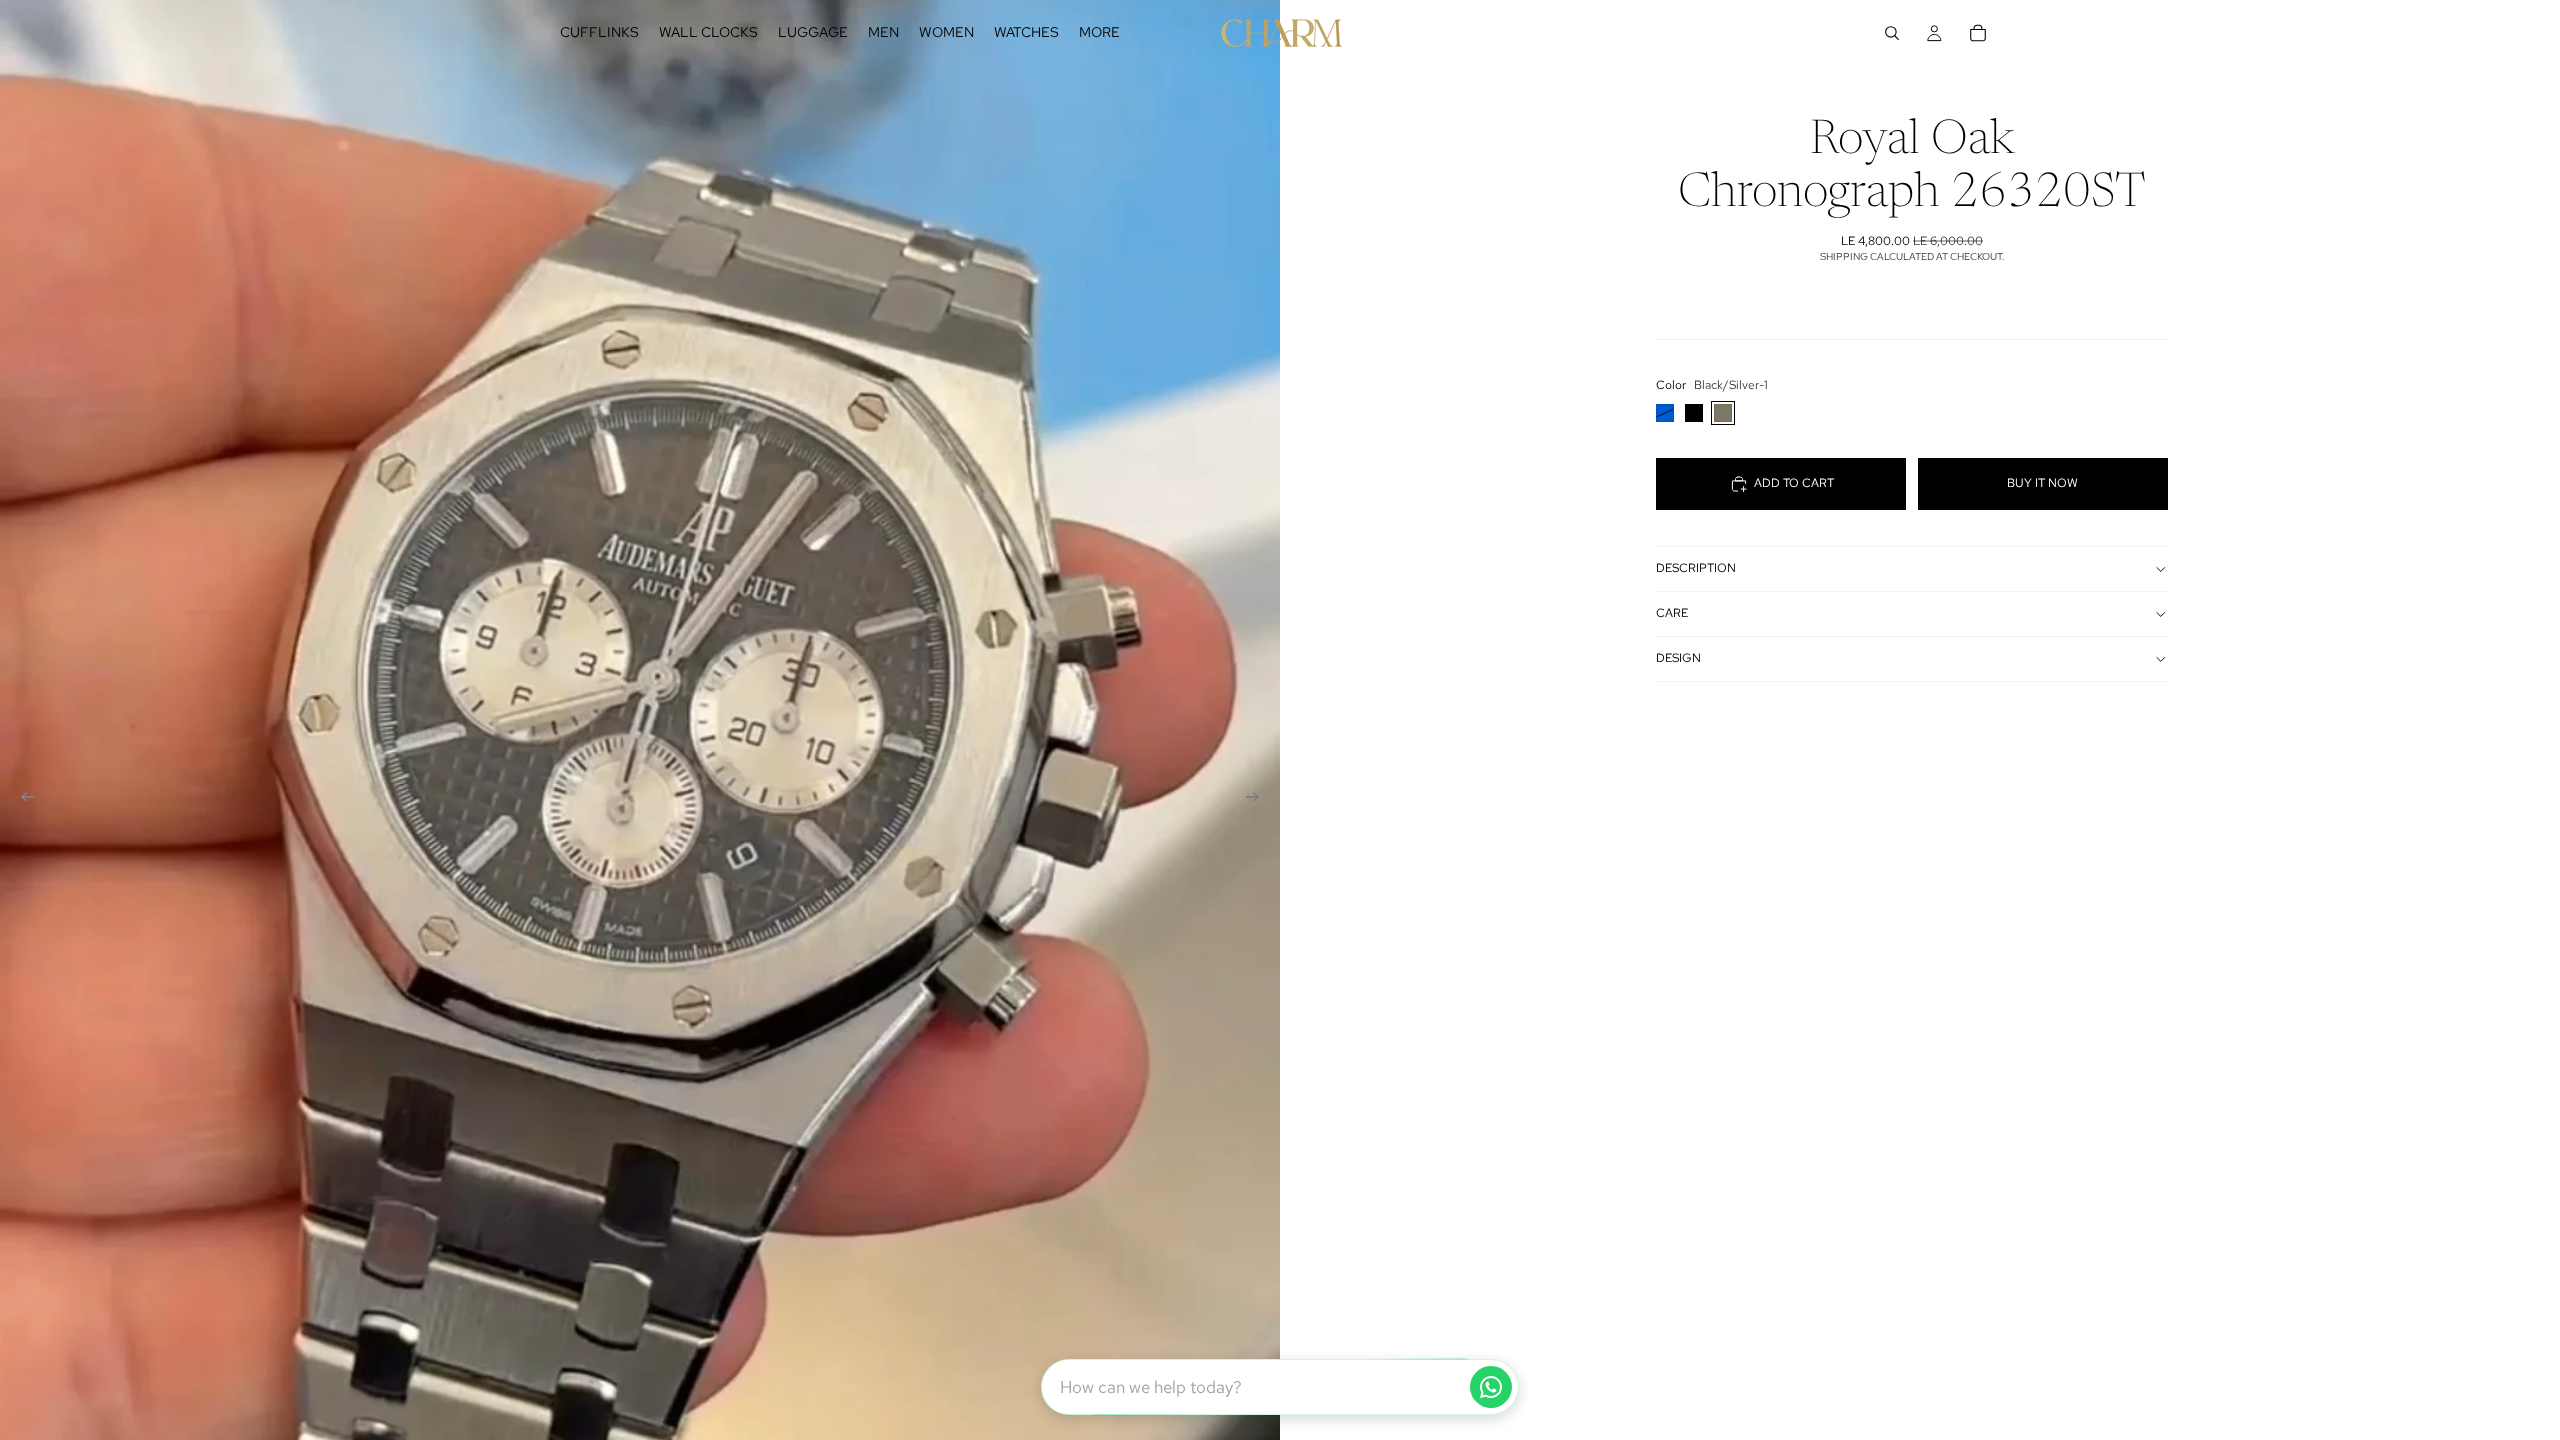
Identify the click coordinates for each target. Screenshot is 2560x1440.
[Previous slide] (22, 800)
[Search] (1892, 33)
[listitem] (1099, 33)
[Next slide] (1258, 800)
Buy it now (2042, 483)
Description (1696, 568)
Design (1678, 658)
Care (1672, 613)
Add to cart (1794, 483)
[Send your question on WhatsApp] (1491, 1387)
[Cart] (1978, 33)
